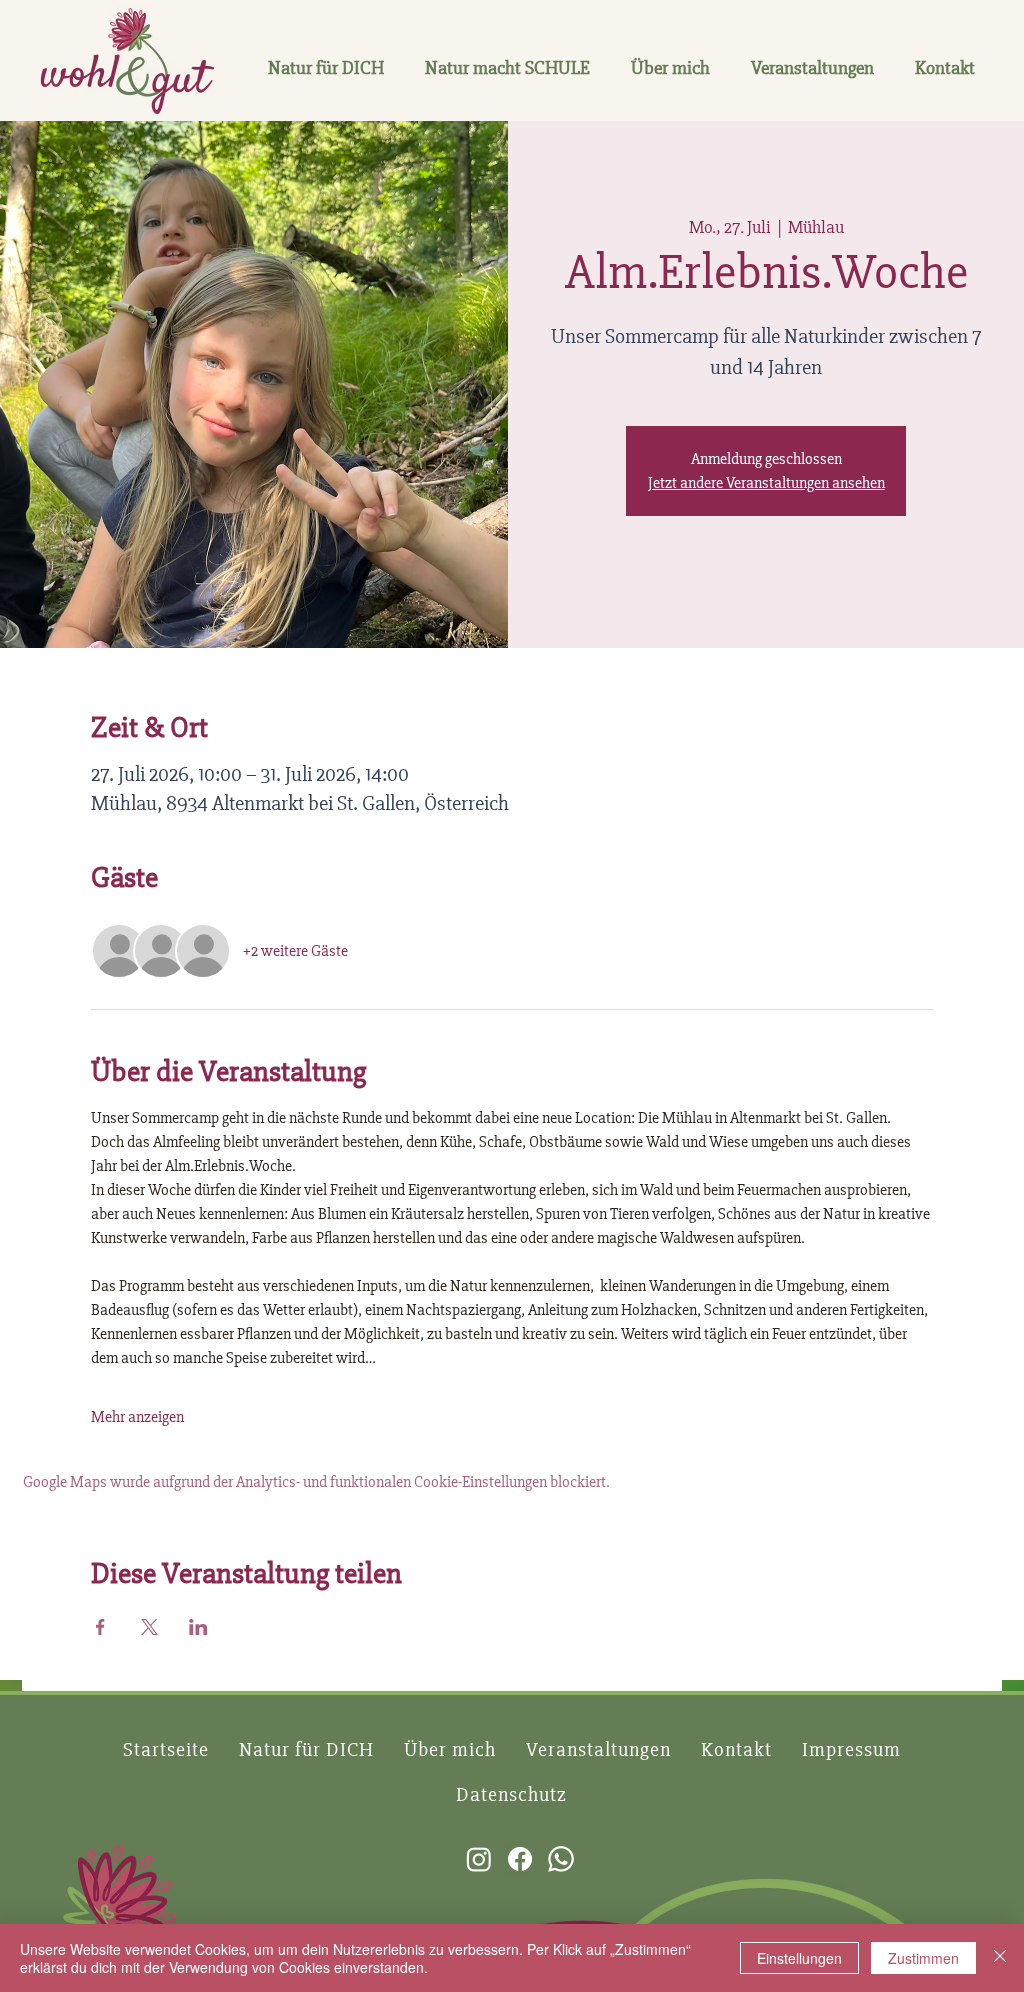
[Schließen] (1000, 1958)
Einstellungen (799, 1958)
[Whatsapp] (561, 1859)
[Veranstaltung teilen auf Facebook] (100, 1627)
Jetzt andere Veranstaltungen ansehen (766, 483)
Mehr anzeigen (137, 1417)
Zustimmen (923, 1958)
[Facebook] (520, 1859)
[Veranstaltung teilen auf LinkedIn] (198, 1627)
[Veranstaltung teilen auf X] (149, 1627)
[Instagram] (479, 1859)
